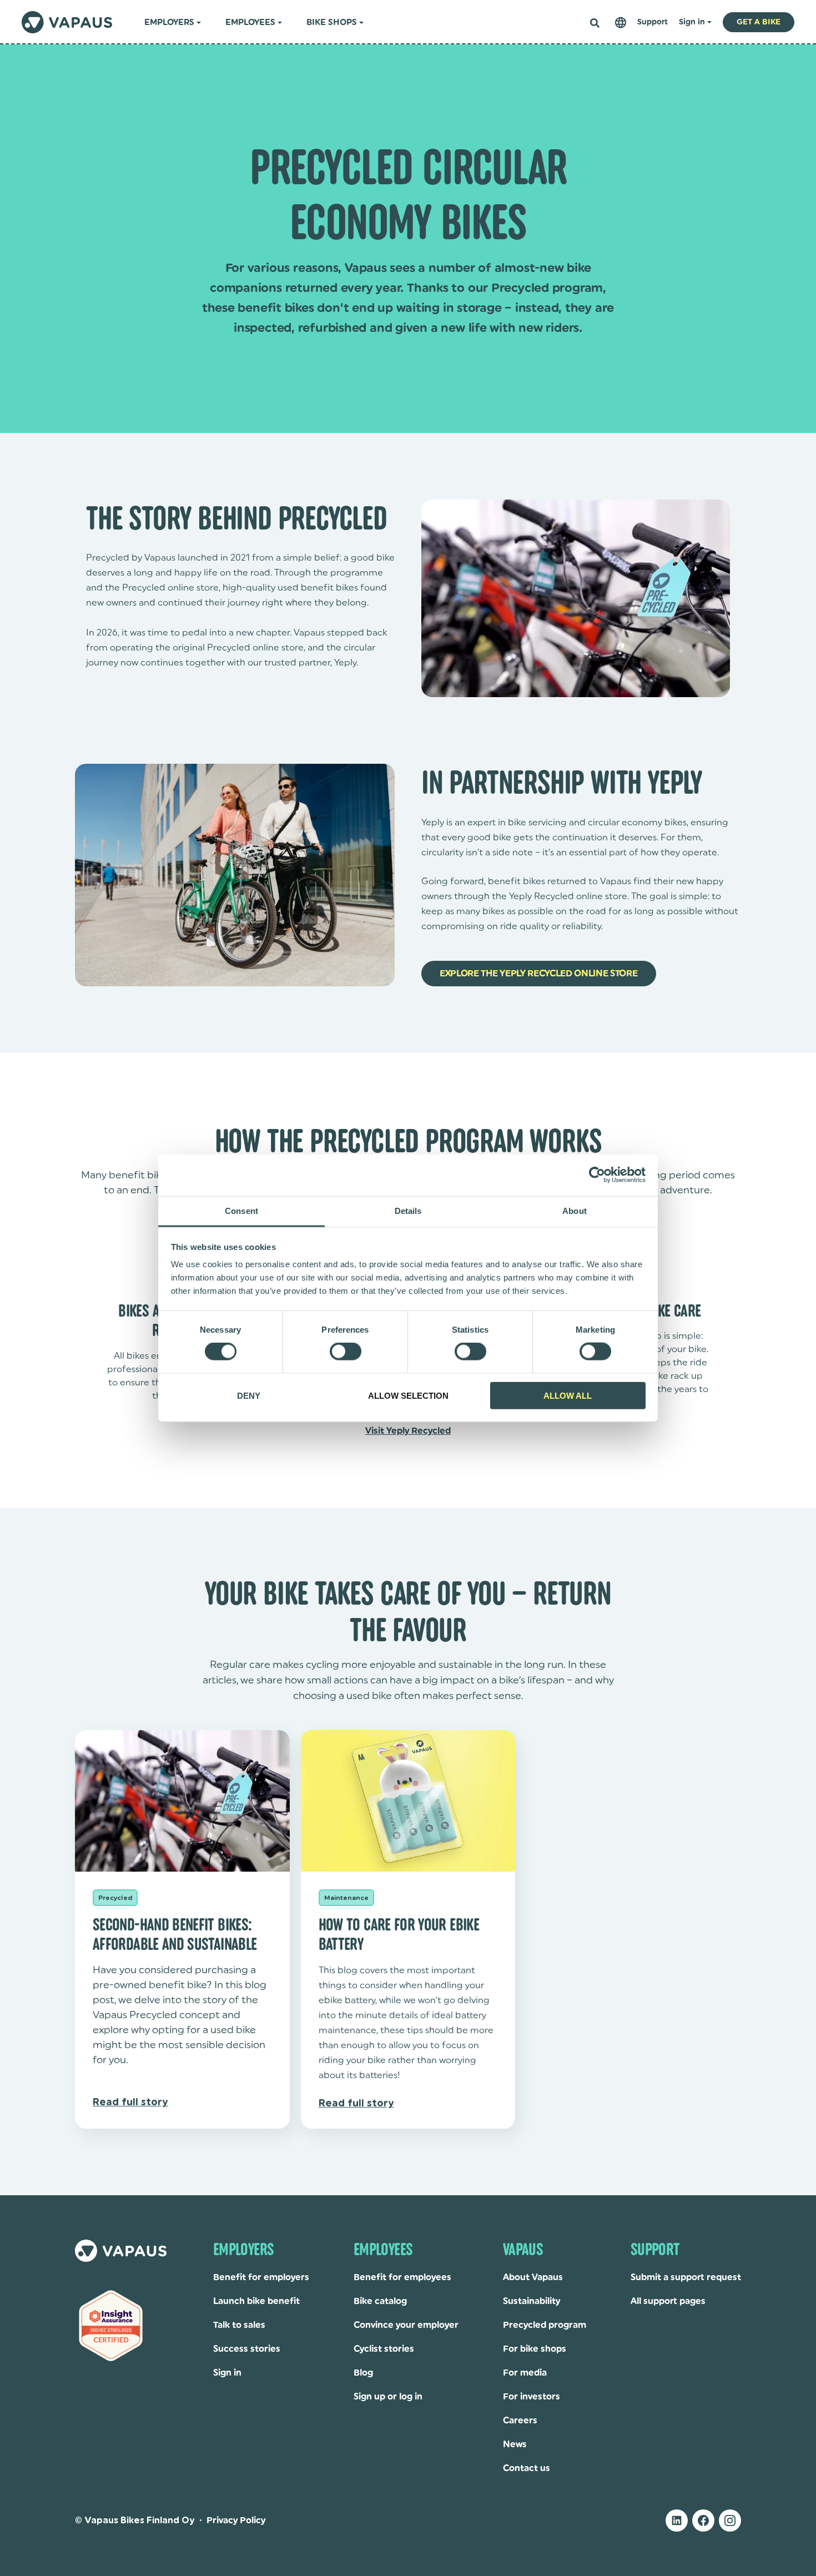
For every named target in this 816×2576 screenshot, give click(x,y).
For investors (532, 2397)
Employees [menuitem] (250, 22)
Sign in (227, 2373)
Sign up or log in (388, 2397)
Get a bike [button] (759, 22)
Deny (249, 1395)
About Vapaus (533, 2277)
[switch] (346, 1352)
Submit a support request (686, 2277)
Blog (363, 2373)
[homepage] (67, 22)
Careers (520, 2421)
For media (525, 2373)
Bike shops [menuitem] (332, 22)
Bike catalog (380, 2301)
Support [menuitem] (653, 22)
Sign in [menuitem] (692, 22)
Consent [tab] (241, 1210)
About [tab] (575, 1210)
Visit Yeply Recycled (408, 1431)
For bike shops (535, 2349)
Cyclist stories (384, 2349)
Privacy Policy (236, 2520)
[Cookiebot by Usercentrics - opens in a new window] (597, 1175)
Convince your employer (406, 2325)
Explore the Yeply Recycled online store (539, 974)
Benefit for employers (261, 2277)
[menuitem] (621, 22)
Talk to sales (239, 2325)
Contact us (527, 2468)
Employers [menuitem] (169, 22)
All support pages (668, 2301)
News (515, 2444)
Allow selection (408, 1395)
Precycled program (545, 2325)
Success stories (247, 2349)
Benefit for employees (402, 2277)
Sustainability (532, 2301)
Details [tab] (408, 1210)
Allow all (568, 1395)
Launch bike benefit (256, 2301)
